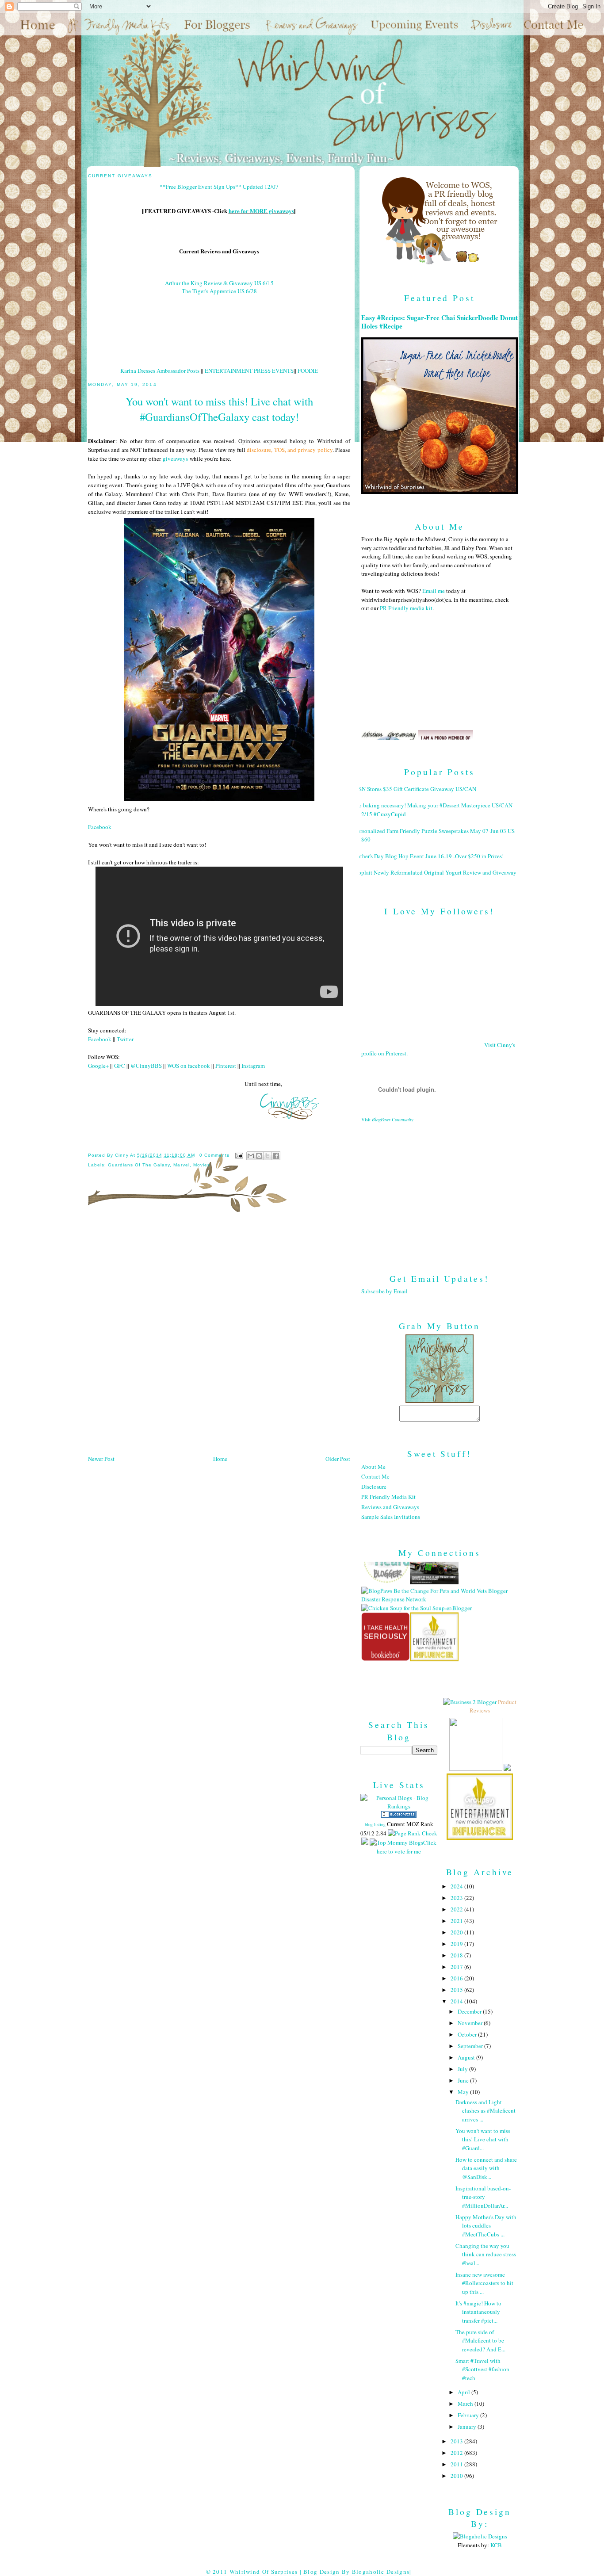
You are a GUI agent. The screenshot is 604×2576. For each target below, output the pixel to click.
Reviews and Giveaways (390, 1507)
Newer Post (101, 1459)
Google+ (98, 1066)
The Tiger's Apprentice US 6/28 (219, 291)
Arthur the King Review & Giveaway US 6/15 (219, 283)
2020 (457, 1932)
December (470, 2011)
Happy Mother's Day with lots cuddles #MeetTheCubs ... (486, 2226)
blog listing (375, 1824)
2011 (457, 2464)
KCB (496, 2545)
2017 (457, 1967)
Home (220, 1459)
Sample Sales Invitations (391, 1517)
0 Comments (214, 1155)
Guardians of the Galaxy (139, 1165)
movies (202, 1165)
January (468, 2427)
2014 (457, 2001)
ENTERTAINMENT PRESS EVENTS (249, 371)
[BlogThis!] (259, 1156)
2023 (457, 1898)
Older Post (338, 1459)
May (464, 2092)
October (468, 2034)
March (466, 2404)
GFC (120, 1066)
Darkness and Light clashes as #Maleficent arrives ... (485, 2111)
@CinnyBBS (146, 1066)
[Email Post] (239, 1155)
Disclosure (374, 1487)
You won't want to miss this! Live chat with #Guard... (483, 2139)
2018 (457, 1955)
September (471, 2046)
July (463, 2069)
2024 (457, 1886)
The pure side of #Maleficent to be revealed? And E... (480, 2341)
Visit (387, 1120)
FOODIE (308, 371)
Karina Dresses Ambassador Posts (160, 371)
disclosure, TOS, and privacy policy (289, 450)
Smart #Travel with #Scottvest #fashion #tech (482, 2369)
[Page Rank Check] (413, 1833)
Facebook (100, 827)
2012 (457, 2453)
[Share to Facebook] (276, 1156)
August (467, 2057)
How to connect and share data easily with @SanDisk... (486, 2168)
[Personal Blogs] (399, 1815)
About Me (373, 1467)
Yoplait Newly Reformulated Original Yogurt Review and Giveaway (436, 872)
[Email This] (251, 1156)
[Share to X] (268, 1156)
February (469, 2415)
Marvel (181, 1165)
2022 (457, 1909)
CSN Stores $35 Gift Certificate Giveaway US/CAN (415, 789)
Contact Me (375, 1476)
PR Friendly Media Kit (388, 1497)
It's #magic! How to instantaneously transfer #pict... (478, 2312)
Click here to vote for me (407, 1847)
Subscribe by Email (384, 1291)
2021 (457, 1921)
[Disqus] (219, 1337)
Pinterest (226, 1066)
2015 (457, 1990)
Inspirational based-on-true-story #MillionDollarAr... (483, 2197)
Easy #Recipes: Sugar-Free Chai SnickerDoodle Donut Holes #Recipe (440, 322)
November (471, 2023)
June (464, 2080)
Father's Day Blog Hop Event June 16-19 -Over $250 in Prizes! (429, 856)
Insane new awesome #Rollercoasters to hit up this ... (484, 2283)
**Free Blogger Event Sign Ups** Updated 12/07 (219, 187)
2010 (457, 2476)
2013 (457, 2441)
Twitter (125, 1039)
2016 (457, 1978)
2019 (457, 1944)
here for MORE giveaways (261, 211)
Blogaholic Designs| (382, 2572)
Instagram (253, 1066)
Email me (434, 591)
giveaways (175, 459)
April (464, 2392)
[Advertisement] (440, 1191)
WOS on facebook (189, 1066)
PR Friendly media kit (406, 608)
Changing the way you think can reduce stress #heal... (486, 2254)
